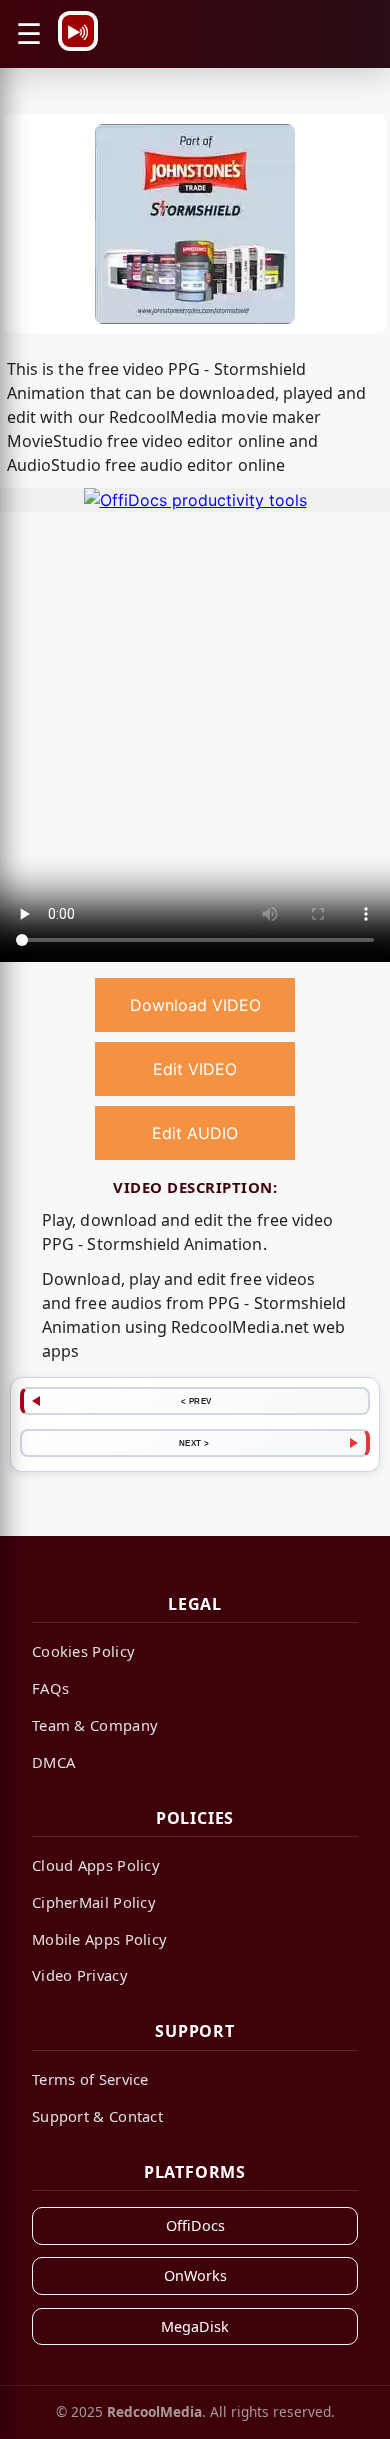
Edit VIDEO (195, 1069)
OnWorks (195, 2275)
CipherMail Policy (94, 1902)
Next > (194, 1443)
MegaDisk (195, 2326)
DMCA (53, 1762)
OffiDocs (195, 2225)
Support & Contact (97, 2116)
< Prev (196, 1401)
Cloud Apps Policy (96, 1865)
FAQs (50, 1688)
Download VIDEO (195, 1005)
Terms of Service (90, 2079)
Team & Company (95, 1725)
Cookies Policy (83, 1651)
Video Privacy (80, 1975)
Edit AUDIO (195, 1133)
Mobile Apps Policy (99, 1939)
